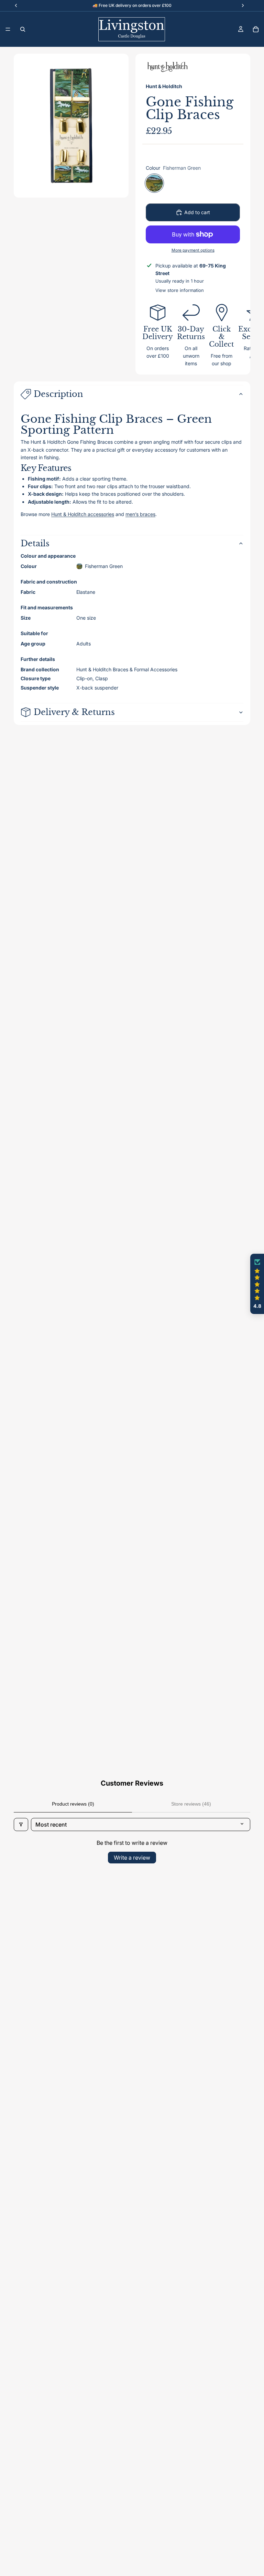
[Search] (23, 29)
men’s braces (140, 514)
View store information (180, 290)
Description (58, 394)
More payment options (193, 250)
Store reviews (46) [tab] (191, 1804)
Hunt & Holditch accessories (83, 514)
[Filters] (21, 1825)
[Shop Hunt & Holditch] (168, 67)
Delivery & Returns (74, 712)
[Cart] (256, 29)
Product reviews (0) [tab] (73, 1804)
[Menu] (8, 29)
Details (35, 543)
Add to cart (197, 212)
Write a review (132, 1858)
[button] (257, 1284)
